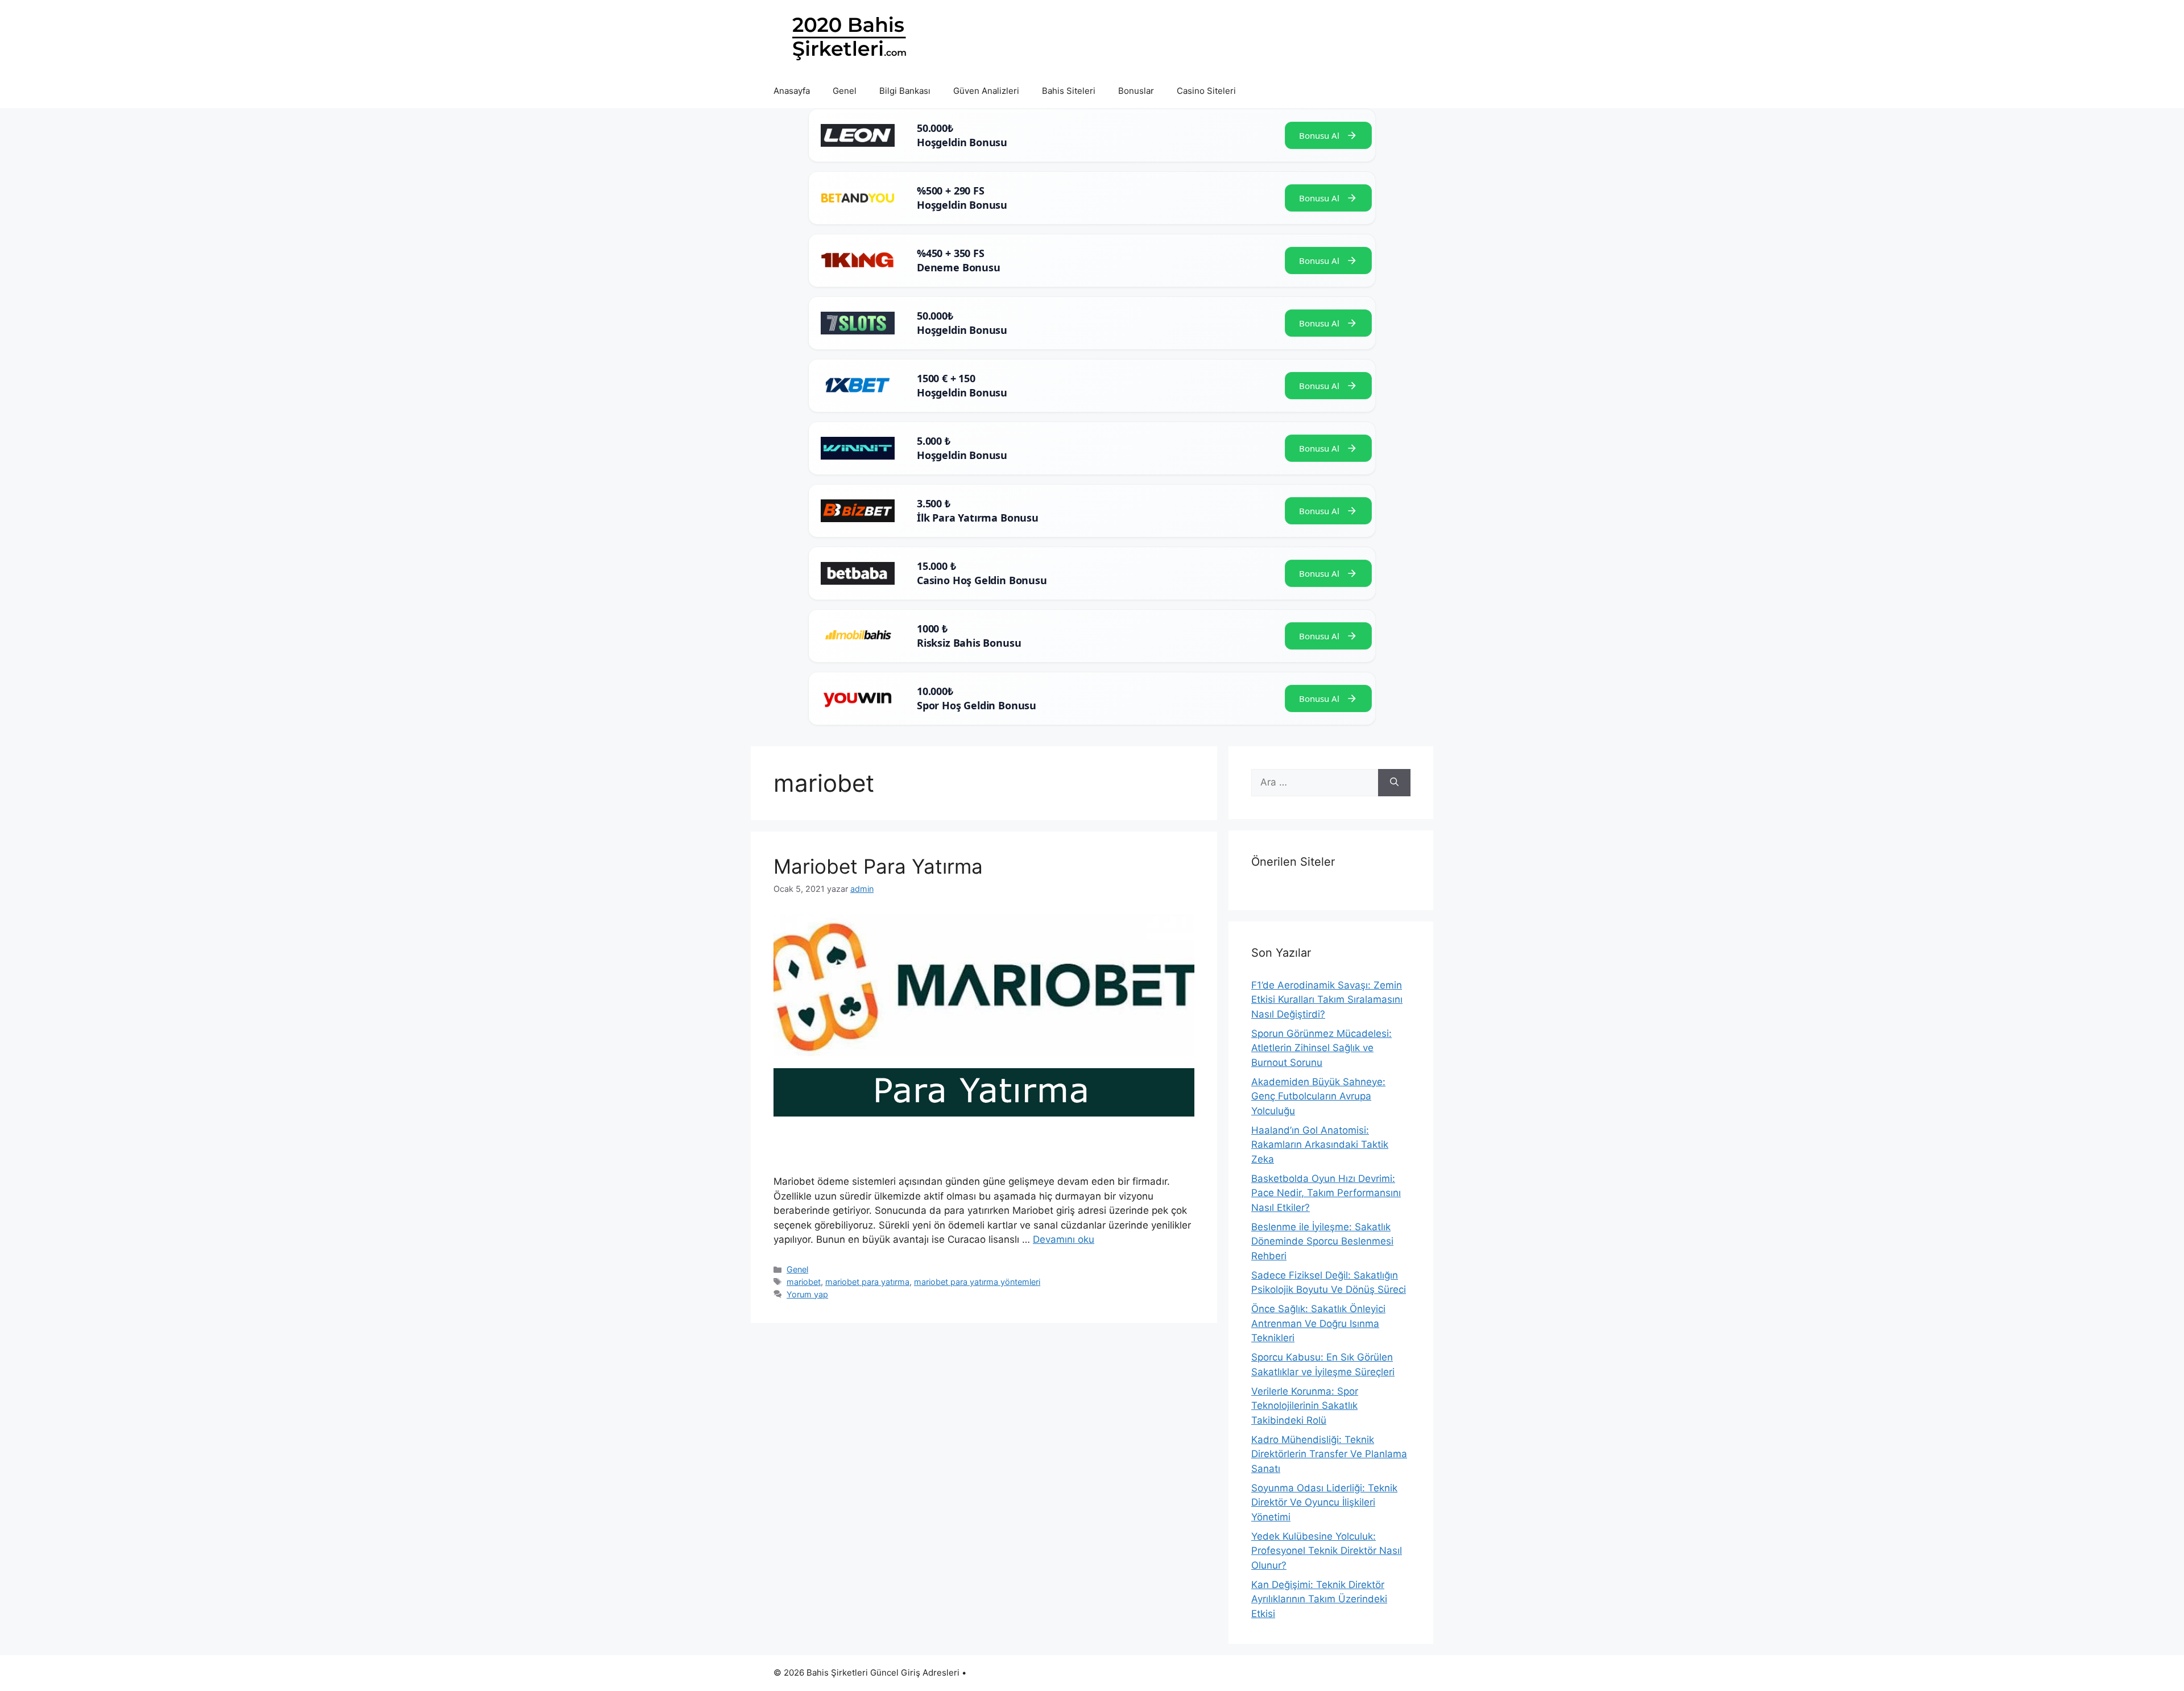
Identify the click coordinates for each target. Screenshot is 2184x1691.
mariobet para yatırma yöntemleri (977, 1282)
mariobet (804, 1282)
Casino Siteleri (1206, 91)
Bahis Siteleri (1069, 91)
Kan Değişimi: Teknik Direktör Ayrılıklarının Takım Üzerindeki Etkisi (1319, 1599)
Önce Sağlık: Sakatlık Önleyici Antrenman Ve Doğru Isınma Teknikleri (1318, 1323)
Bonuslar (1136, 91)
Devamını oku (1064, 1239)
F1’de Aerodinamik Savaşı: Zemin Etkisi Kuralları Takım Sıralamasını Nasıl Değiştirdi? (1327, 1000)
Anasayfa (792, 91)
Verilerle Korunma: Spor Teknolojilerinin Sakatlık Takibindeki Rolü (1305, 1406)
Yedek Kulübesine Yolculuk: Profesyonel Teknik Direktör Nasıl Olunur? (1327, 1551)
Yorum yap (807, 1294)
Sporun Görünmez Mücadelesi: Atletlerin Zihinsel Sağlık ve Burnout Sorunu (1321, 1048)
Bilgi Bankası (905, 91)
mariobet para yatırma (867, 1282)
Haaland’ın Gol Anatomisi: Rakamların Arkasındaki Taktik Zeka (1320, 1145)
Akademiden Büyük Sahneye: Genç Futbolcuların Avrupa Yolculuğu (1318, 1096)
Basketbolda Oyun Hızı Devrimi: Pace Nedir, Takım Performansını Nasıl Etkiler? (1326, 1193)
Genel (845, 91)
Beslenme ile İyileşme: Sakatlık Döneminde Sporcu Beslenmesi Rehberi (1322, 1241)
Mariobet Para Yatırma (878, 866)
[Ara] (1394, 783)
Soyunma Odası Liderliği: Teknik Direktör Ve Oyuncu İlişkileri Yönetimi (1324, 1502)
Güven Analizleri (986, 91)
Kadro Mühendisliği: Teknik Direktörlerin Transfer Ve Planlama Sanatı (1329, 1454)
